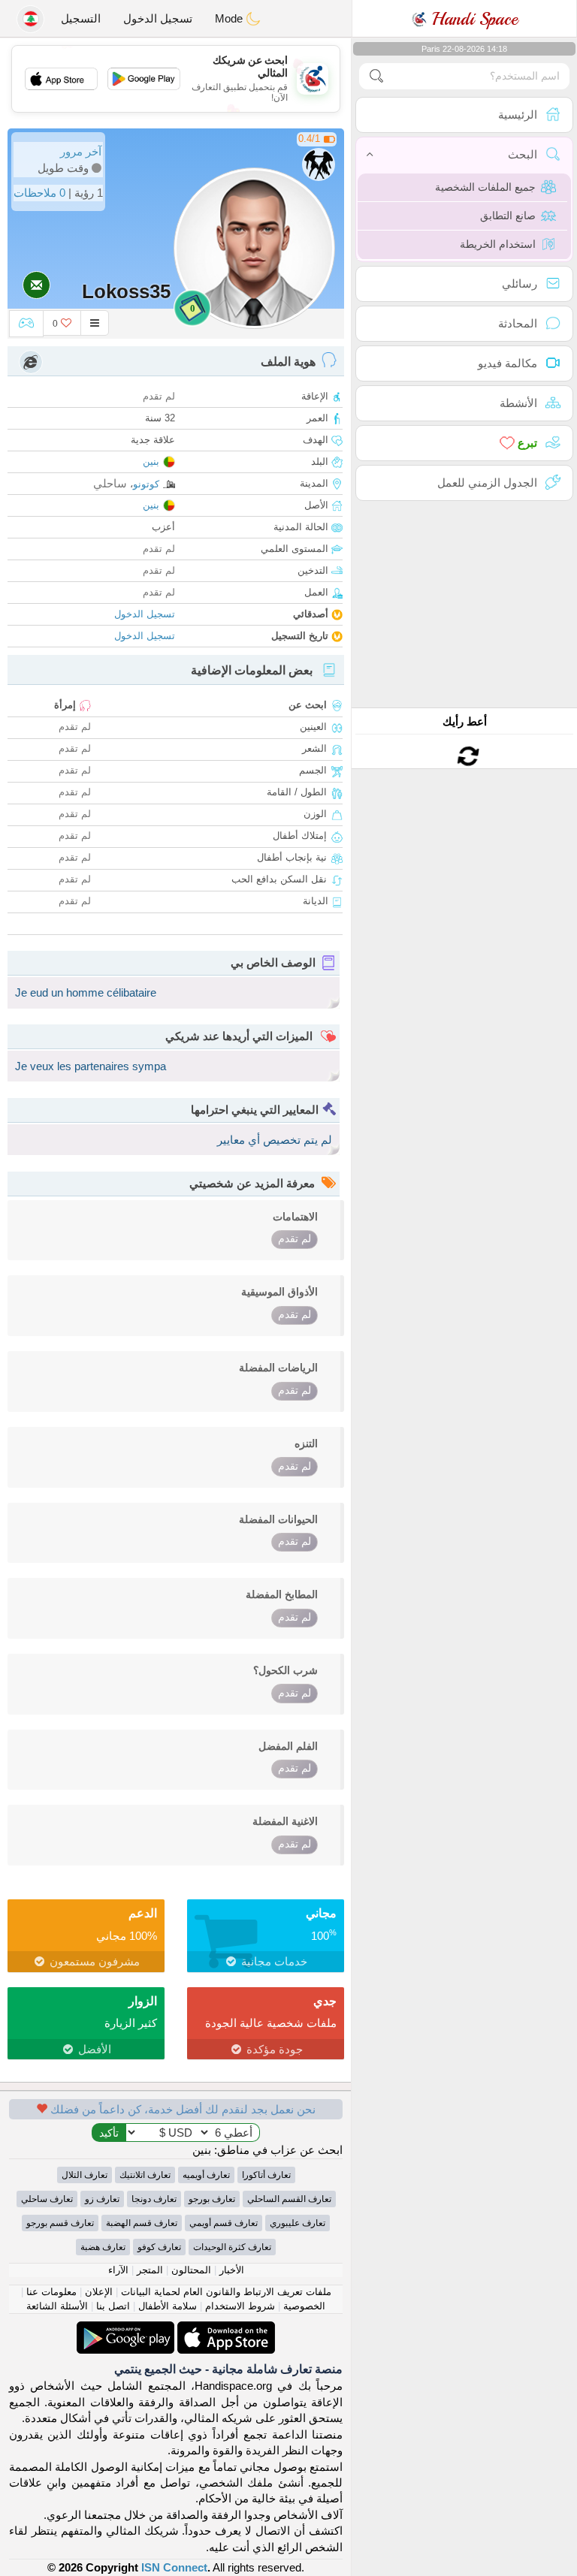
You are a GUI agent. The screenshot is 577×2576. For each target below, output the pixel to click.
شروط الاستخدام (240, 2306)
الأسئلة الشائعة (57, 2306)
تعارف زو (102, 2199)
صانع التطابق (508, 216)
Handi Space (472, 19)
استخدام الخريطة (498, 244)
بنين (151, 462)
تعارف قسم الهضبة (142, 2223)
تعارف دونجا (154, 2199)
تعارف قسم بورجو (60, 2223)
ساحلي (110, 483)
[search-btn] (376, 76)
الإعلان (99, 2292)
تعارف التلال (85, 2175)
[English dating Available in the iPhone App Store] (225, 2329)
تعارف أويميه (206, 2175)
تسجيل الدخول (158, 18)
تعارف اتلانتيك (145, 2175)
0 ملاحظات (39, 193)
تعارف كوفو (159, 2247)
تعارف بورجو (212, 2199)
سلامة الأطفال (168, 2306)
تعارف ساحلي (47, 2199)
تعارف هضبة (103, 2247)
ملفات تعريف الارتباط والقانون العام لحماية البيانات (226, 2292)
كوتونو (146, 484)
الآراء (118, 2270)
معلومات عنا (51, 2292)
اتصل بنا (113, 2306)
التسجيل (81, 18)
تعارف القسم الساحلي (289, 2199)
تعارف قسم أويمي (224, 2223)
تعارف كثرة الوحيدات (232, 2247)
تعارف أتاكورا (266, 2175)
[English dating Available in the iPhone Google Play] (125, 2329)
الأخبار (232, 2270)
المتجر (150, 2270)
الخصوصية (304, 2306)
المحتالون (191, 2270)
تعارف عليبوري (298, 2223)
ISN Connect (174, 2567)
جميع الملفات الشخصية (485, 187)
